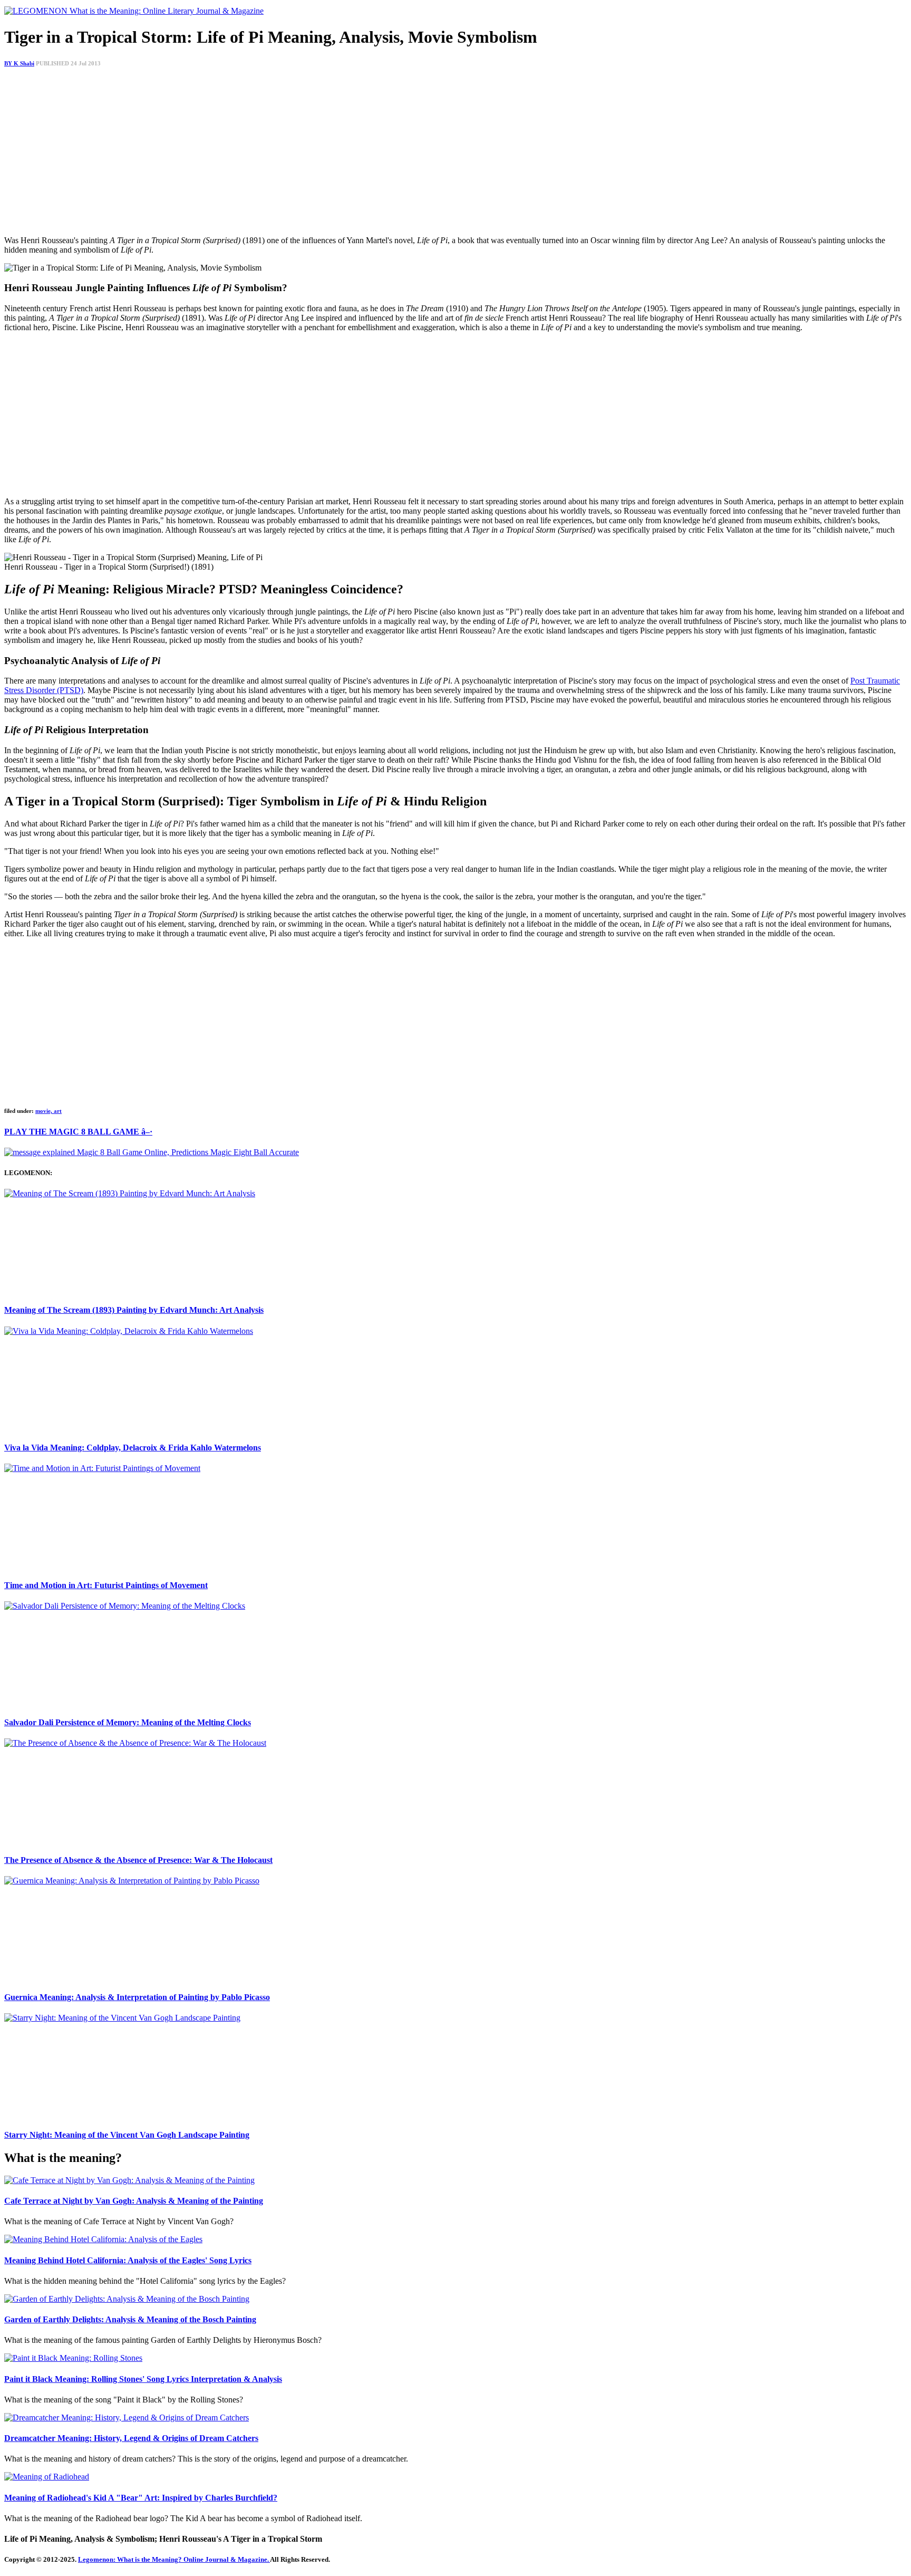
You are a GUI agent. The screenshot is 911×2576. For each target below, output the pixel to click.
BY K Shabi (19, 63)
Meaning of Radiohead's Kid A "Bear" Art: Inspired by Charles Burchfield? (141, 2498)
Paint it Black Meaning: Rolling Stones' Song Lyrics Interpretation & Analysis (143, 2379)
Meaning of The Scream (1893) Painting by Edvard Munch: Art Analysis (134, 1310)
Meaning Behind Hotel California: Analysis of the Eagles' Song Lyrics (128, 2260)
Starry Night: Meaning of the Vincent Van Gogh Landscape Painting (127, 2135)
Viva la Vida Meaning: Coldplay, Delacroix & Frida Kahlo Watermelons (133, 1448)
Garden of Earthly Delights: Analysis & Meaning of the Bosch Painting (130, 2319)
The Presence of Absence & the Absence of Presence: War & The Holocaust (138, 1860)
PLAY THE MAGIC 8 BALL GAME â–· (78, 1132)
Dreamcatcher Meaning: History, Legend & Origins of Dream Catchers (131, 2438)
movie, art (49, 1111)
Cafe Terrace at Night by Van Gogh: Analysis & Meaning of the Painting (134, 2201)
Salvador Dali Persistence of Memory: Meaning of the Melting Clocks (128, 1722)
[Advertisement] (321, 153)
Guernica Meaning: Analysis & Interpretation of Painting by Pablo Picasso (137, 1997)
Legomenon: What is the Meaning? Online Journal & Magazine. (174, 2559)
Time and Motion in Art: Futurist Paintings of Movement (106, 1585)
